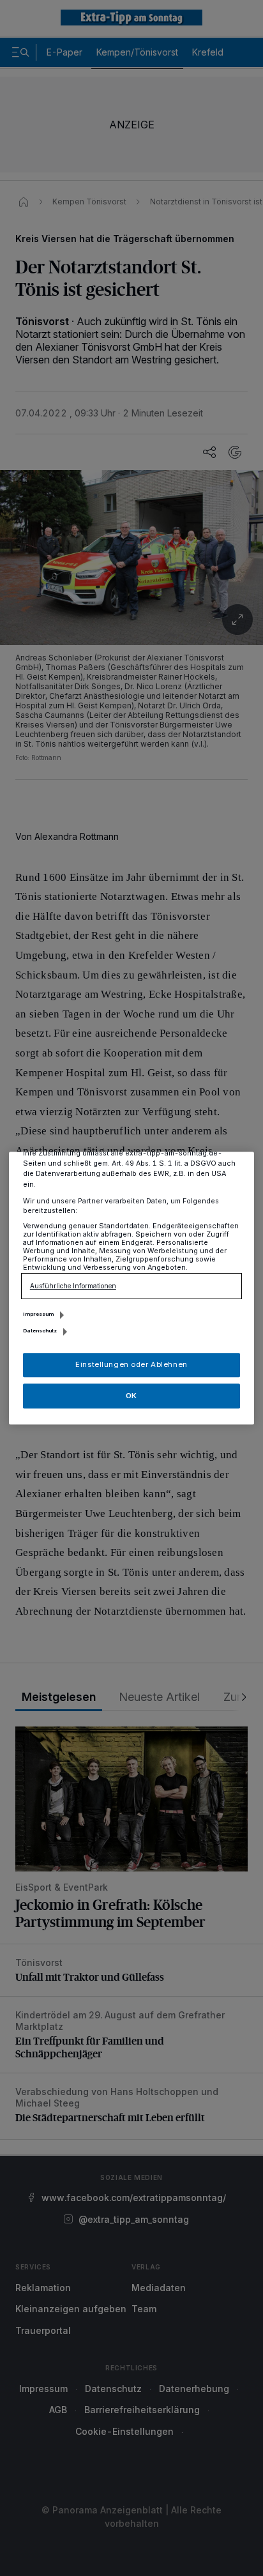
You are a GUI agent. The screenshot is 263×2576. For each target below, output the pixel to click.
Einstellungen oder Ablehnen (131, 1364)
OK (131, 1396)
